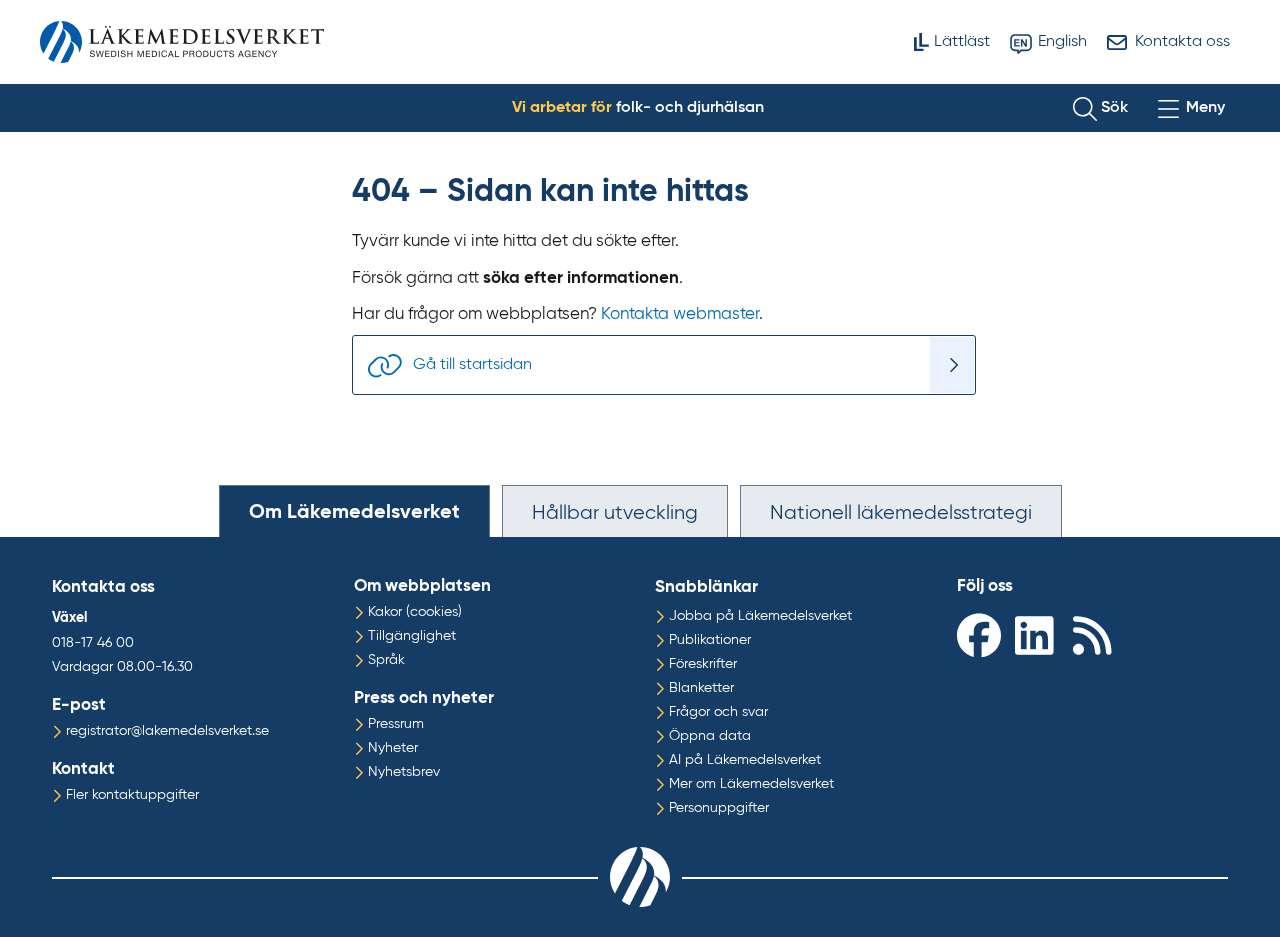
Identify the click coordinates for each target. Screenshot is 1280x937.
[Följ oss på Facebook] (981, 634)
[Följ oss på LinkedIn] (1039, 634)
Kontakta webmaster (680, 314)
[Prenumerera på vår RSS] (1097, 634)
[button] (1100, 108)
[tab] (354, 511)
